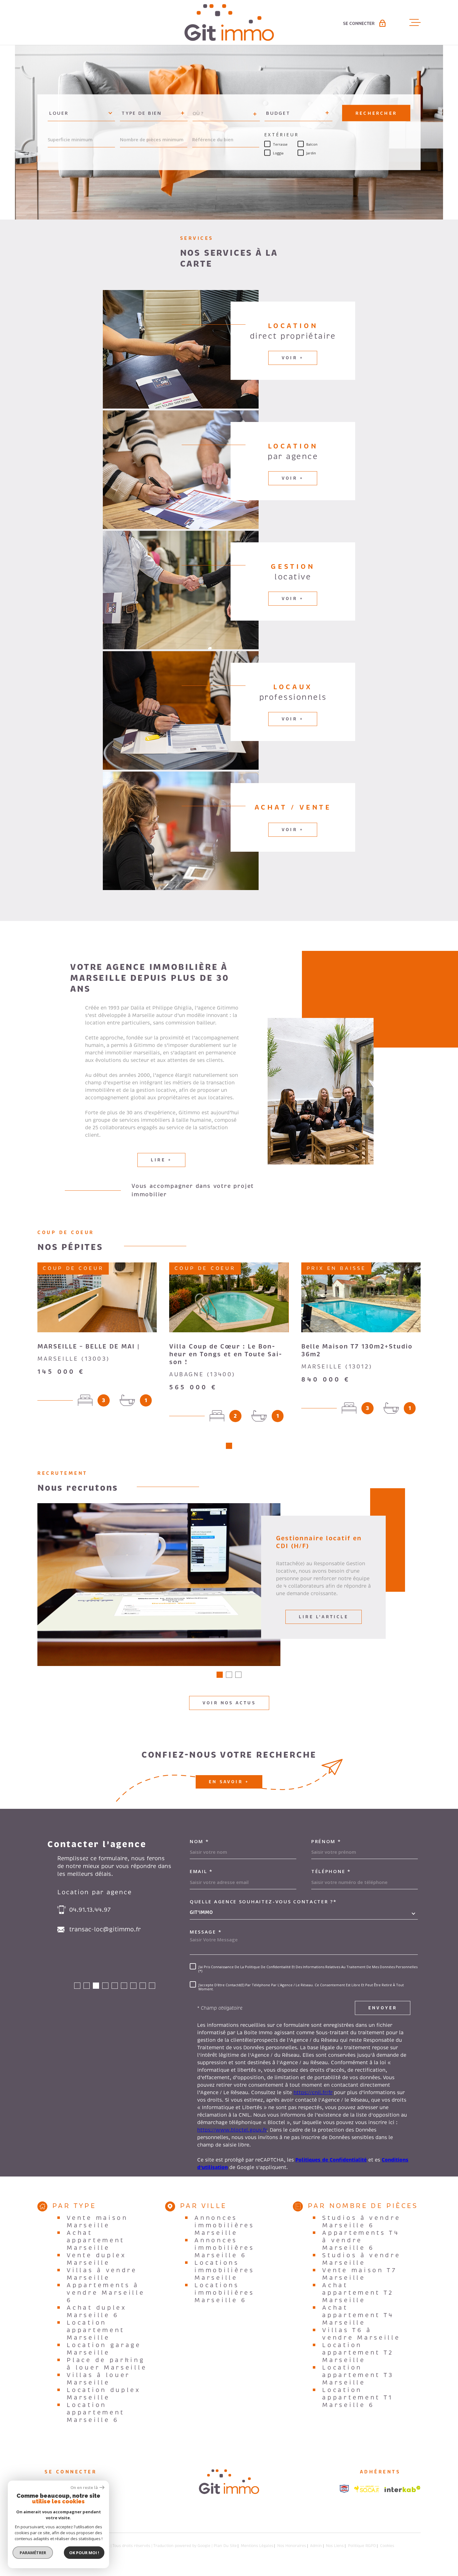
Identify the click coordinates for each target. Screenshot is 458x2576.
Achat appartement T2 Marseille (358, 2293)
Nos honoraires (292, 2546)
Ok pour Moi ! (84, 2553)
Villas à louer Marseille (98, 2379)
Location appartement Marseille (96, 2330)
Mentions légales (257, 2546)
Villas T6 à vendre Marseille (361, 2334)
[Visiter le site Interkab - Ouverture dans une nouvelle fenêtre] (403, 2489)
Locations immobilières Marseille (224, 2270)
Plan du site (225, 2546)
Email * (201, 1871)
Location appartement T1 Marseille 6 (358, 2398)
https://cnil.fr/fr (313, 2093)
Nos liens (335, 2546)
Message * (206, 1932)
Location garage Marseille (104, 2349)
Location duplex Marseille (104, 2394)
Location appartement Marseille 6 (96, 2413)
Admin (316, 2546)
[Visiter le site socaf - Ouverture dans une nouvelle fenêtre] (367, 2489)
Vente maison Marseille (97, 2222)
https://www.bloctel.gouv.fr (232, 2130)
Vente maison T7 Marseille (360, 2274)
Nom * (199, 1841)
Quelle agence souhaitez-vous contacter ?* (263, 1902)
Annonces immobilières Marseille (224, 2225)
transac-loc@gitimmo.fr (105, 1930)
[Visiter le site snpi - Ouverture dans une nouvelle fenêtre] (344, 2489)
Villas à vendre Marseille (102, 2274)
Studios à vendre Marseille (361, 2259)
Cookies (387, 2546)
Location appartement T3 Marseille (358, 2375)
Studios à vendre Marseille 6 (361, 2222)
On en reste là (84, 2488)
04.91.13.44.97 (90, 1910)
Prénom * (326, 1841)
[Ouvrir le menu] (415, 22)
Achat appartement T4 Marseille (358, 2315)
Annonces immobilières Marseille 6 (224, 2248)
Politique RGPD (362, 2546)
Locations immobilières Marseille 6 (224, 2293)
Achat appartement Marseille (96, 2240)
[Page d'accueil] (229, 22)
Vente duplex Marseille (96, 2259)
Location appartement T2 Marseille (358, 2353)
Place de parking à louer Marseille (107, 2364)
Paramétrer (33, 2553)
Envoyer (383, 2008)
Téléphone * (331, 1871)
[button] (229, 1446)
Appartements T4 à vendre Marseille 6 (361, 2240)
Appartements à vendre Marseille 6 (106, 2293)
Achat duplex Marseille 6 (96, 2312)
